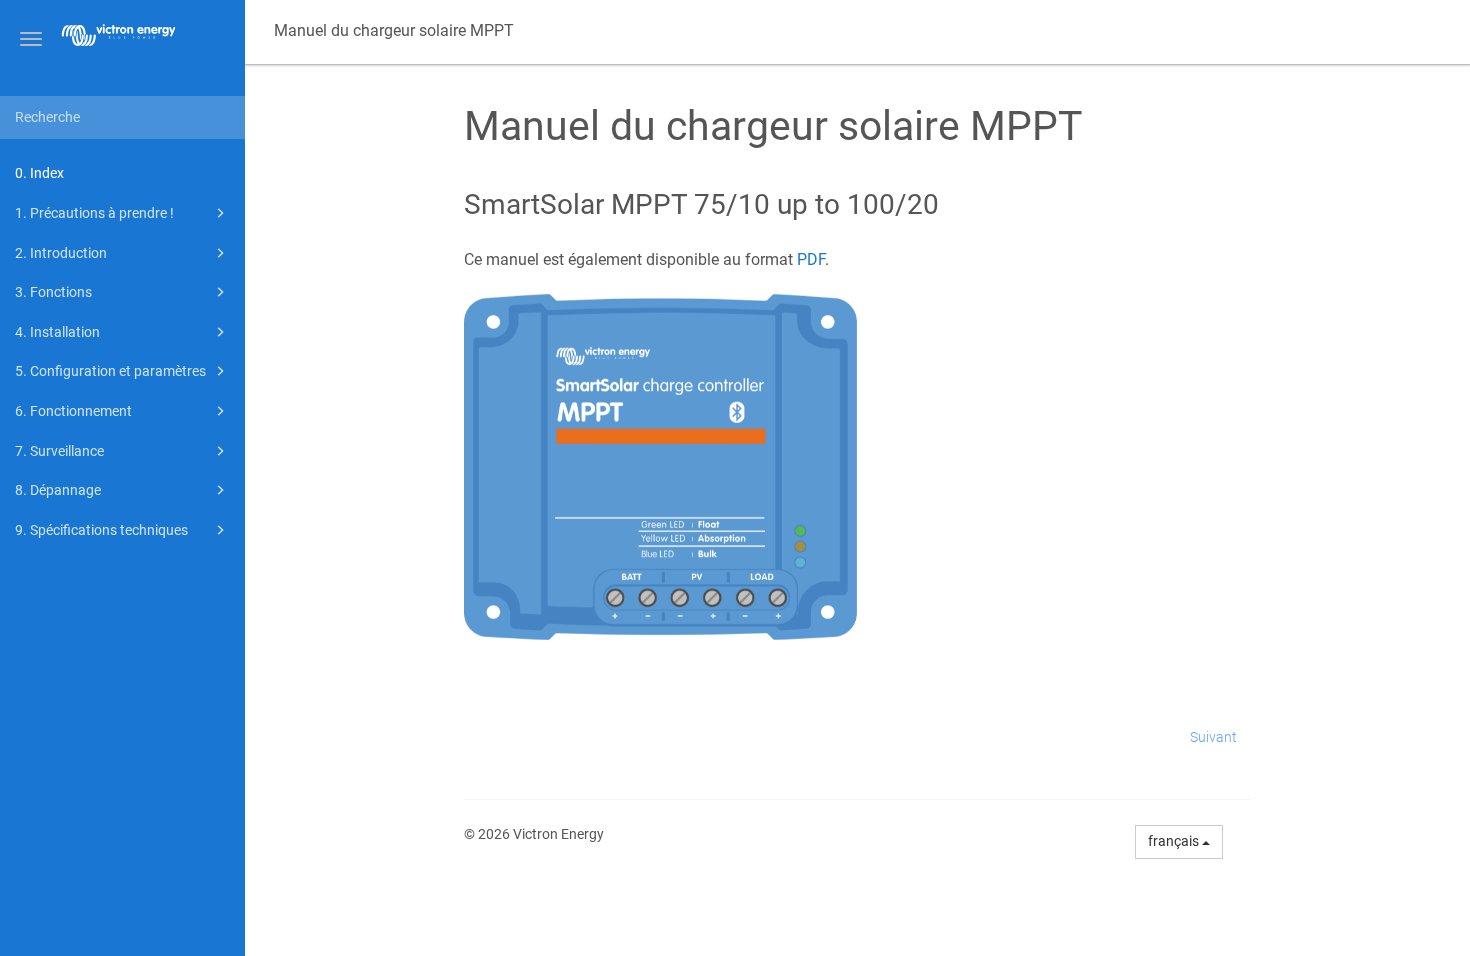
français (1175, 841)
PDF (811, 259)
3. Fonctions (53, 292)
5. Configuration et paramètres (110, 371)
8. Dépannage (58, 490)
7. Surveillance (59, 451)
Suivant (1213, 737)
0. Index (39, 173)
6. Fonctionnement (73, 411)
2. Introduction (61, 253)
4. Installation (57, 332)
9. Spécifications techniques (101, 530)
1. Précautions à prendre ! (94, 213)
